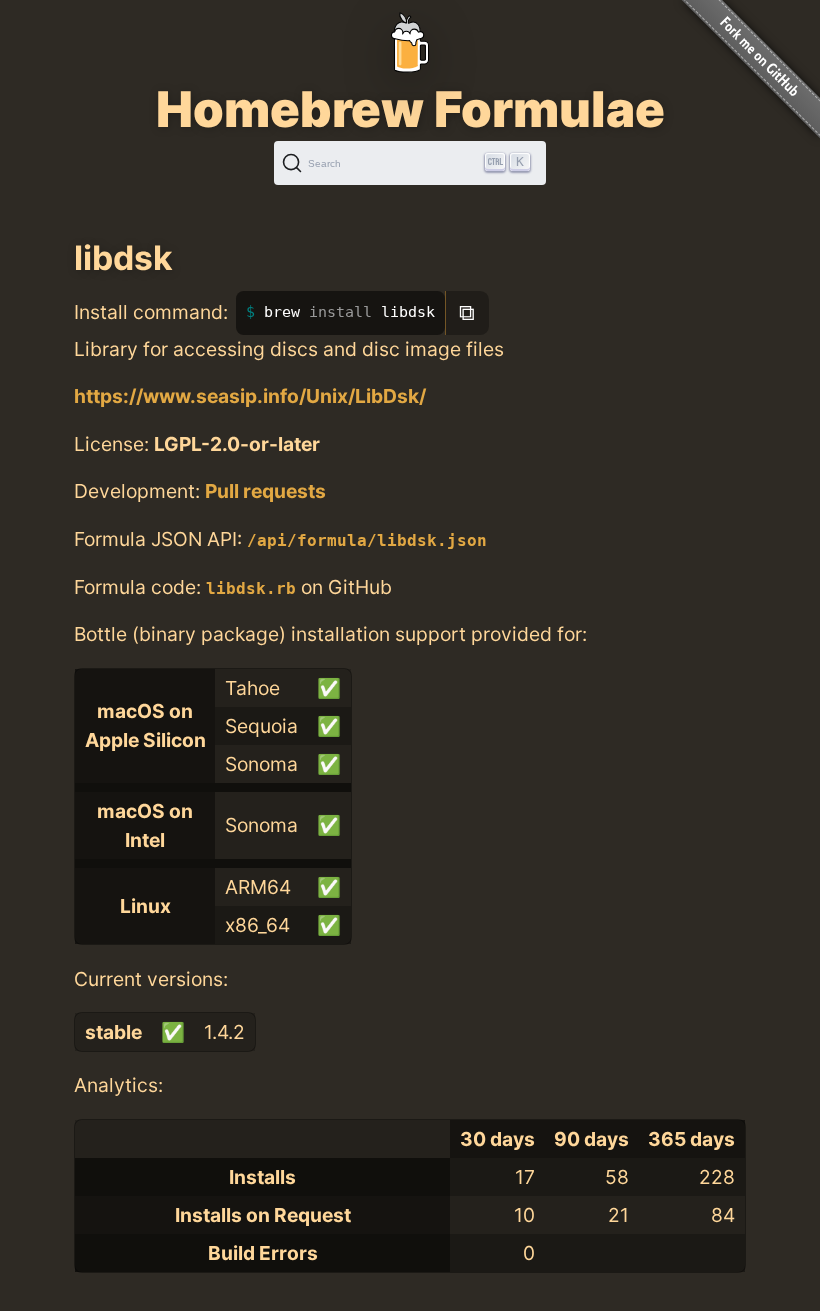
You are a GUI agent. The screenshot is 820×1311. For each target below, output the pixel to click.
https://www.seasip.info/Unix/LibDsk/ (250, 396)
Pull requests (265, 491)
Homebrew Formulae (410, 109)
